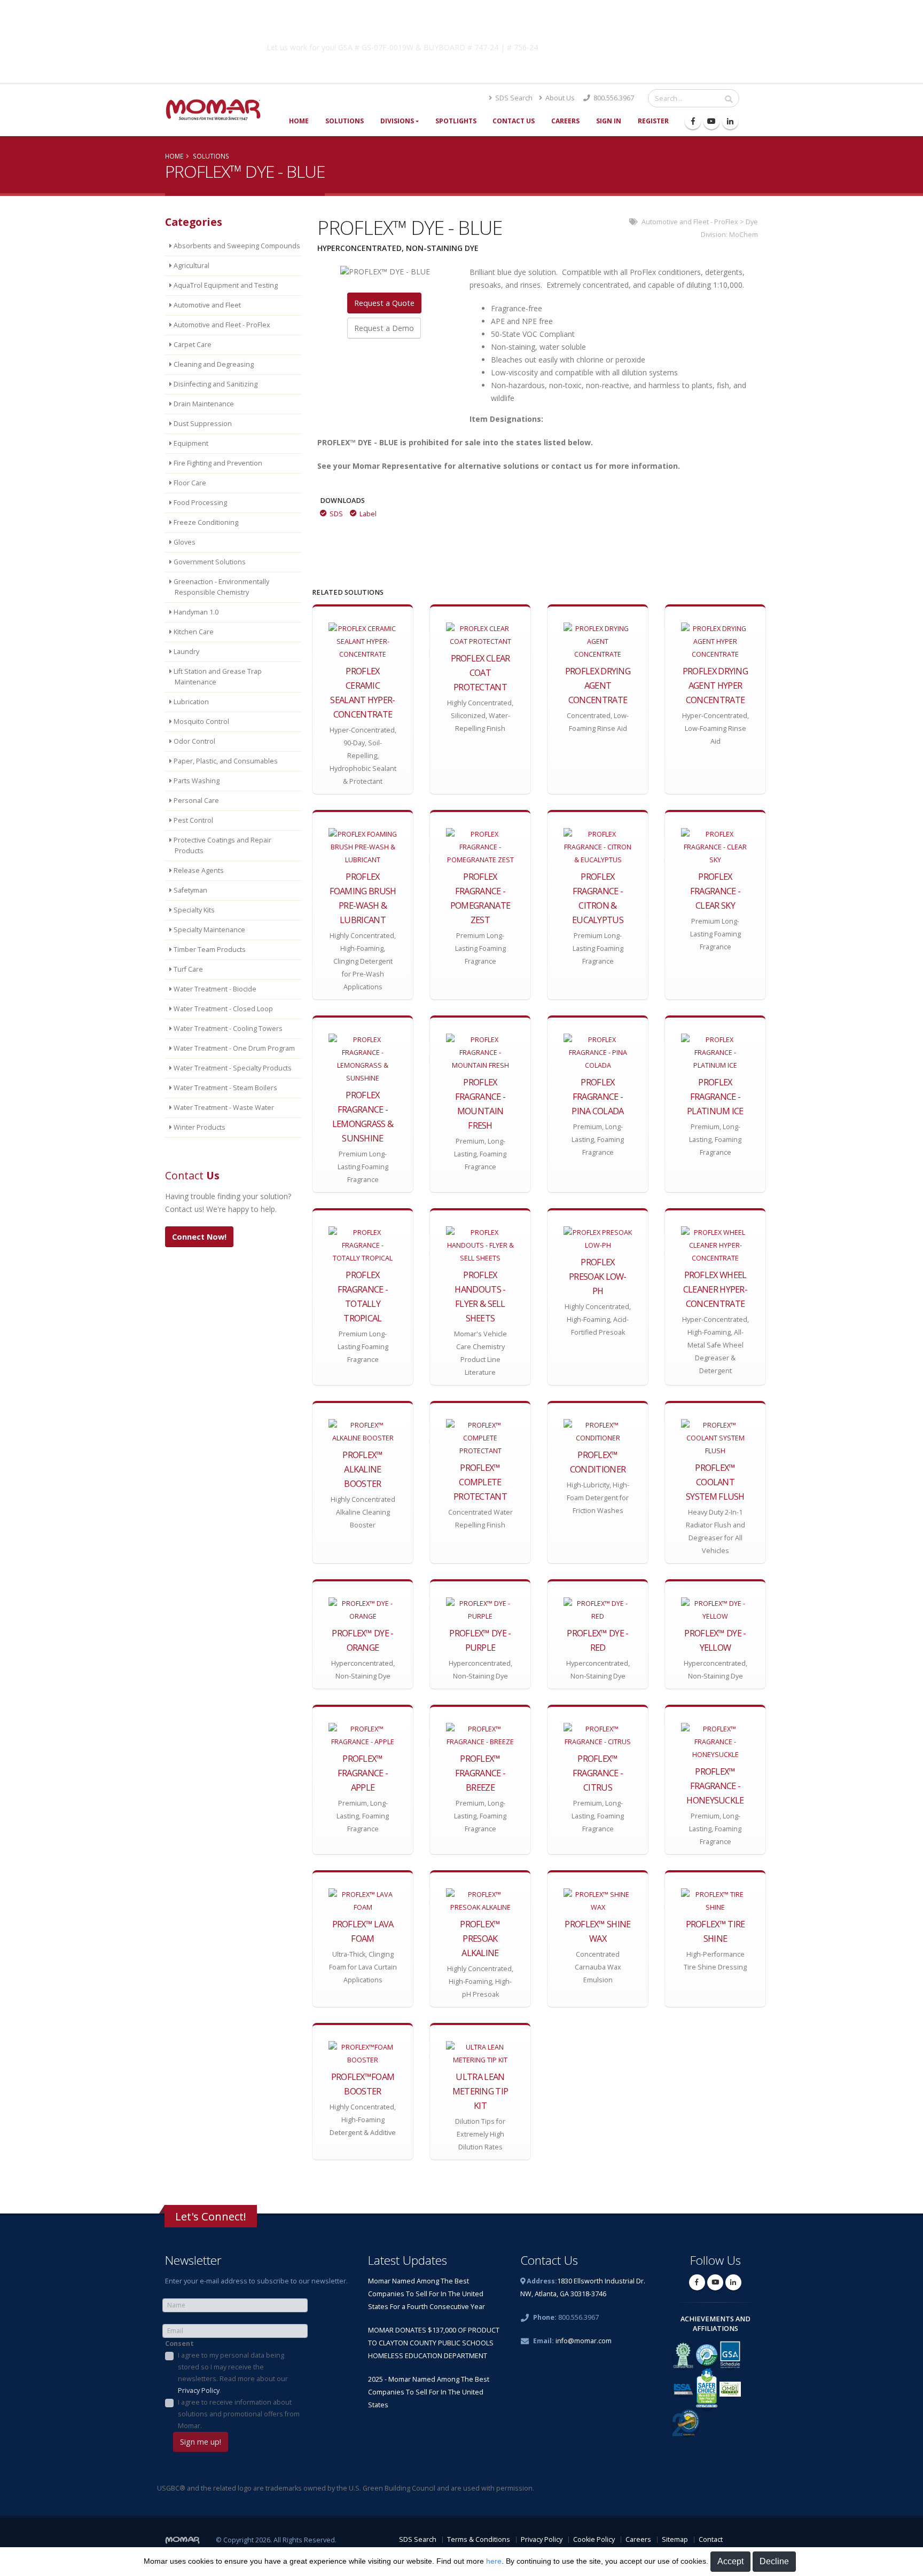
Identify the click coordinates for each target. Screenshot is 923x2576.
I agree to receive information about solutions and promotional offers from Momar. (239, 2414)
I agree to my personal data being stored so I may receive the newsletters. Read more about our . (233, 2373)
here (494, 2561)
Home (299, 121)
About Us (559, 98)
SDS (336, 514)
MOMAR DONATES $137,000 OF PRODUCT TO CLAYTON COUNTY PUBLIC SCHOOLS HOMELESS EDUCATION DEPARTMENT (434, 2343)
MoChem (744, 235)
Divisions (397, 121)
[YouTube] (711, 121)
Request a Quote (384, 303)
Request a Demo (384, 328)
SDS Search (513, 98)
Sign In (609, 121)
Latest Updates (408, 2260)
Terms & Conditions (479, 2539)
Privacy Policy (199, 2390)
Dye (752, 222)
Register (653, 121)
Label (368, 514)
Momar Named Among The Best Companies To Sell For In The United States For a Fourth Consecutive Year (427, 2294)
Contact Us (514, 121)
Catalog (632, 45)
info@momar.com (584, 2341)
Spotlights (456, 121)
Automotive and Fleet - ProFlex (690, 222)
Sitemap (675, 2539)
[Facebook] (693, 121)
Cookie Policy (594, 2539)
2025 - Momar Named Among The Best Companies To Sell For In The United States (429, 2392)
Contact (711, 2539)
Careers (565, 121)
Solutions (345, 121)
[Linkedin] (730, 121)
